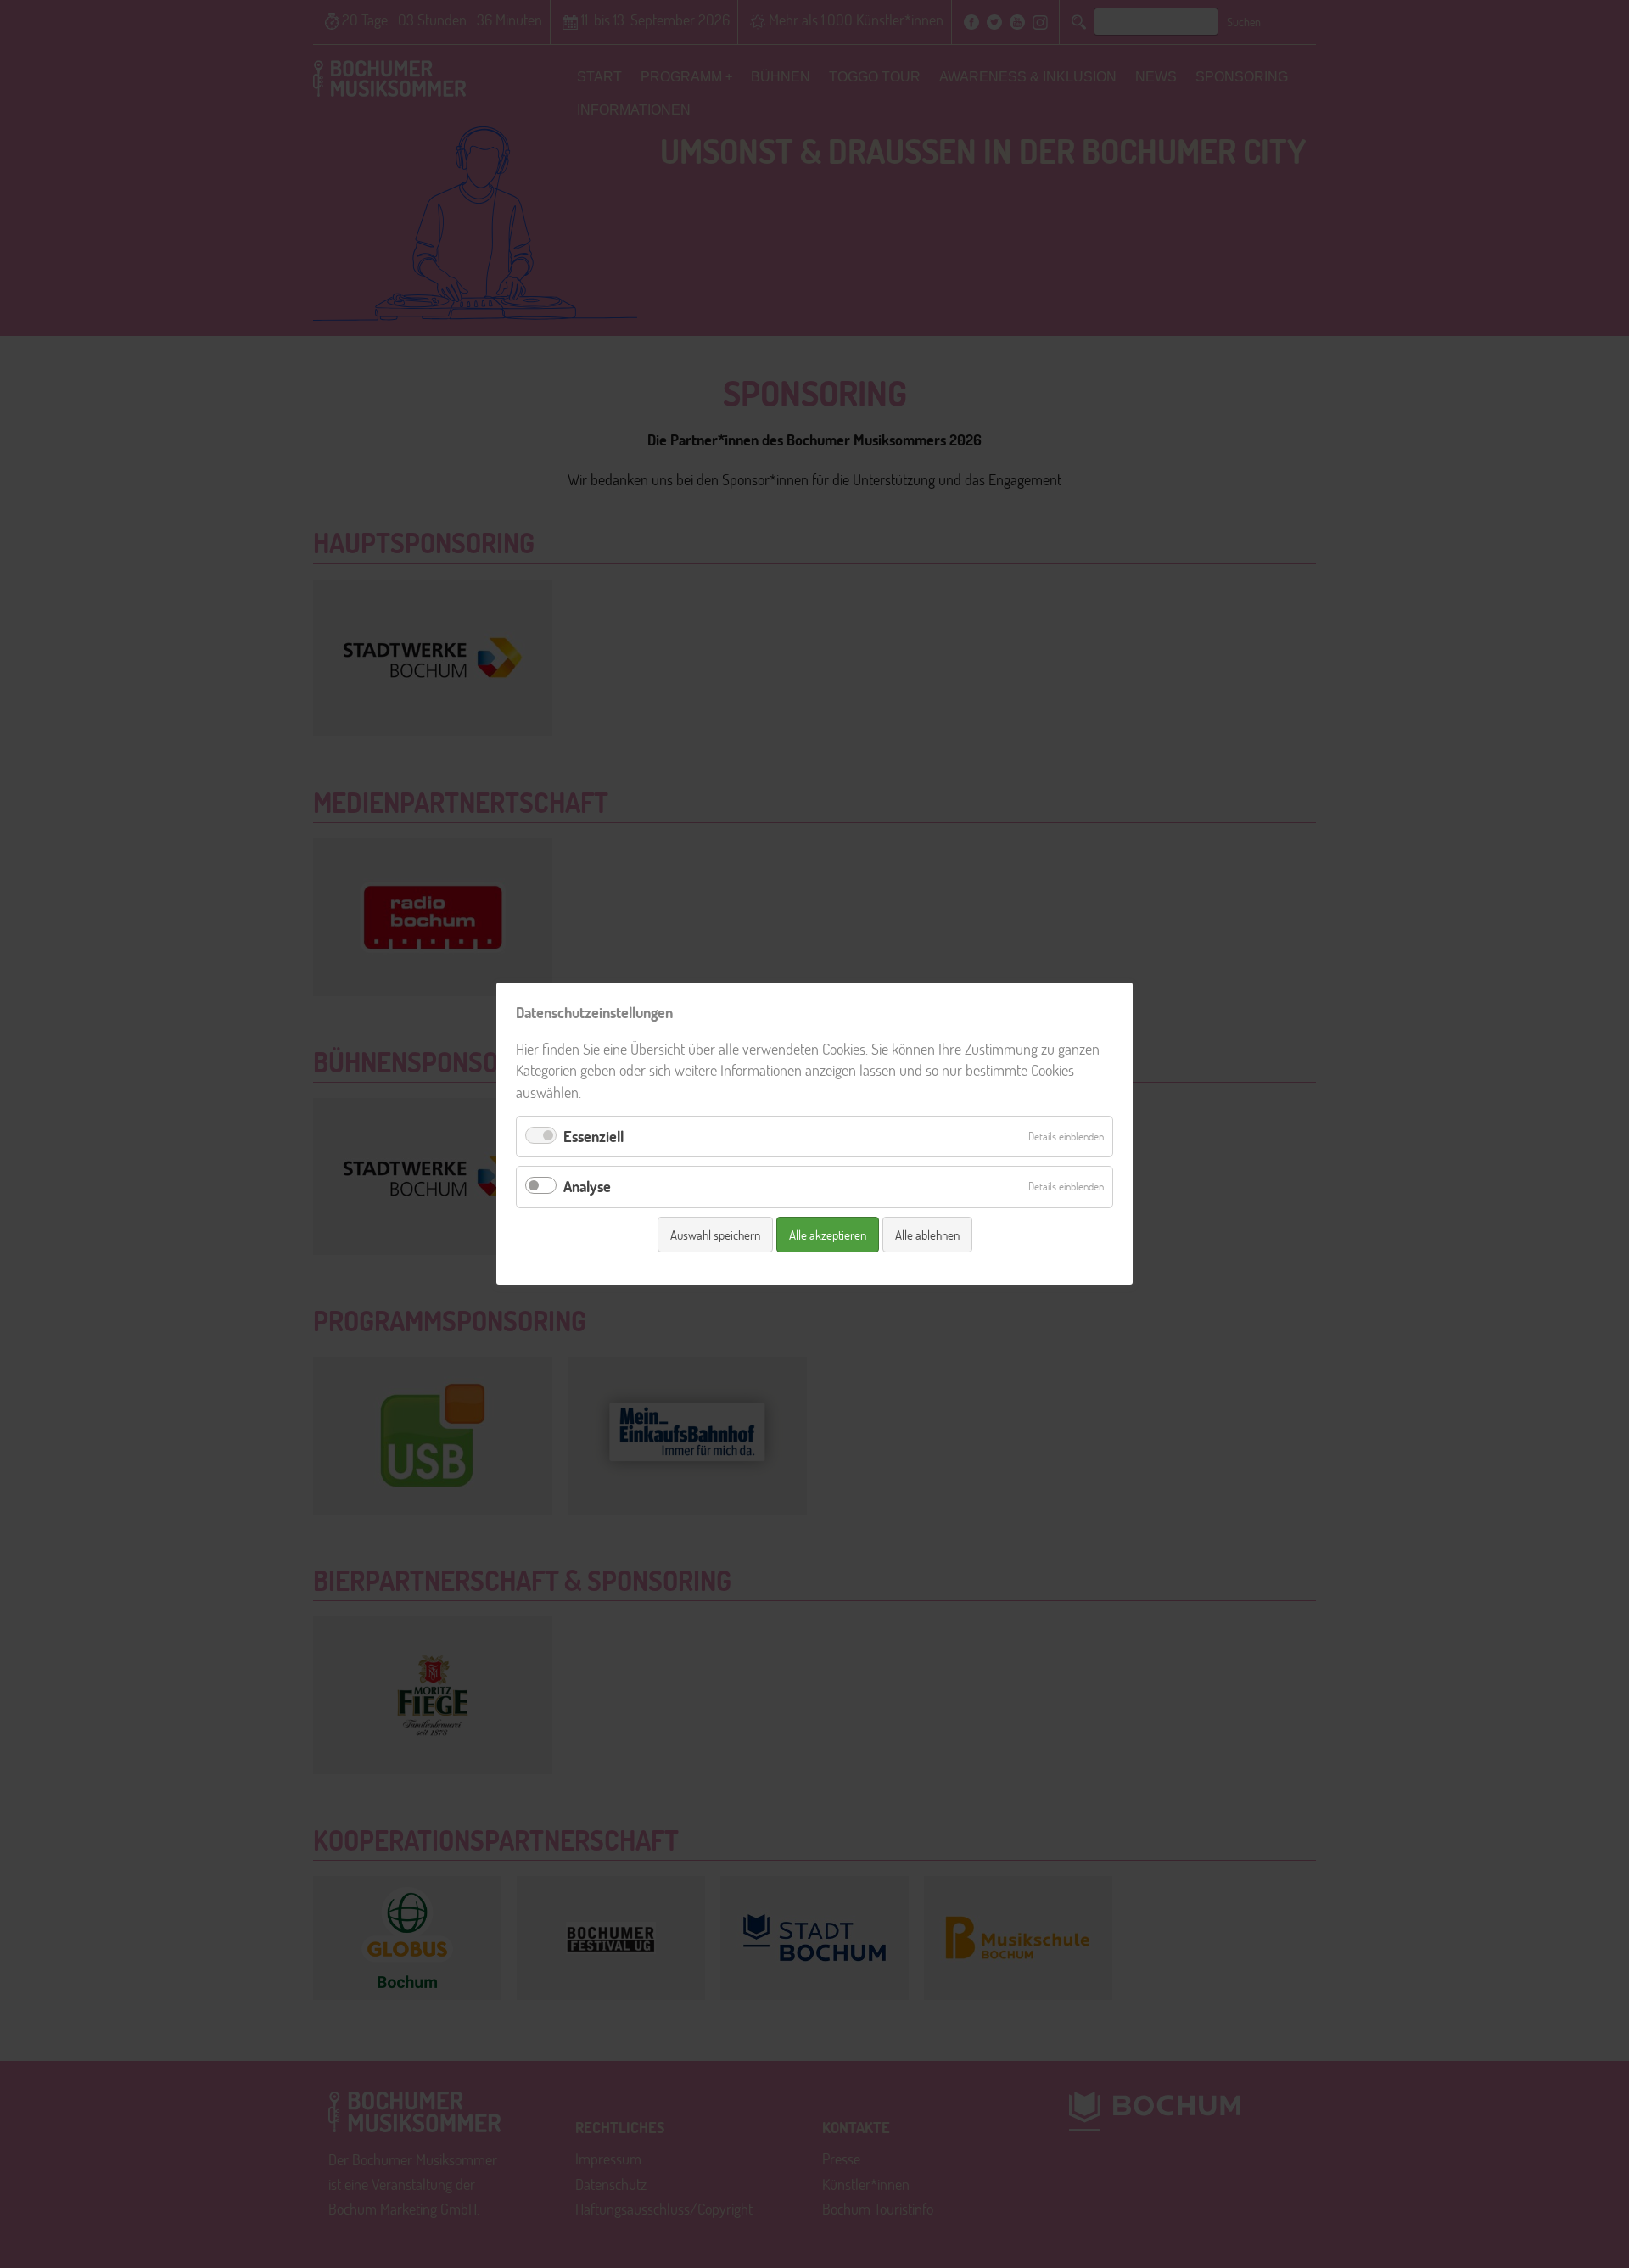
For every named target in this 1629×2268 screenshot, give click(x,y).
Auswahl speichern (715, 1235)
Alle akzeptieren (828, 1235)
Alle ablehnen (927, 1235)
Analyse (587, 1187)
